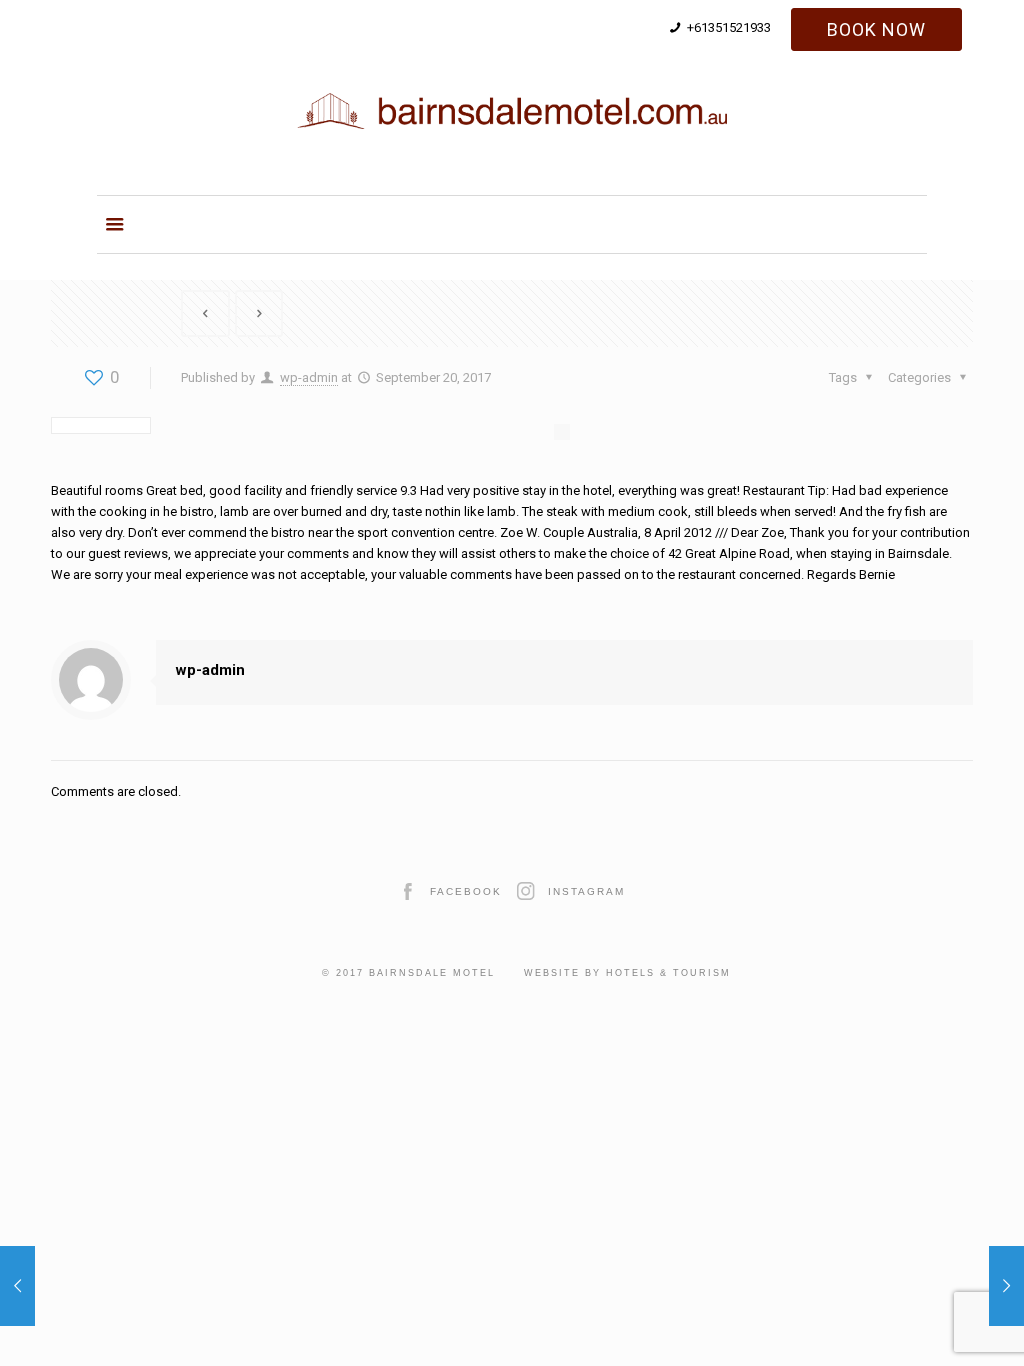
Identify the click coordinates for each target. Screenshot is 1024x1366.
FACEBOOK (466, 891)
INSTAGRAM (586, 891)
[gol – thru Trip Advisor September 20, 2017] (17, 1286)
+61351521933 (729, 27)
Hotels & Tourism (668, 973)
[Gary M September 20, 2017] (1006, 1286)
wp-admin (309, 377)
